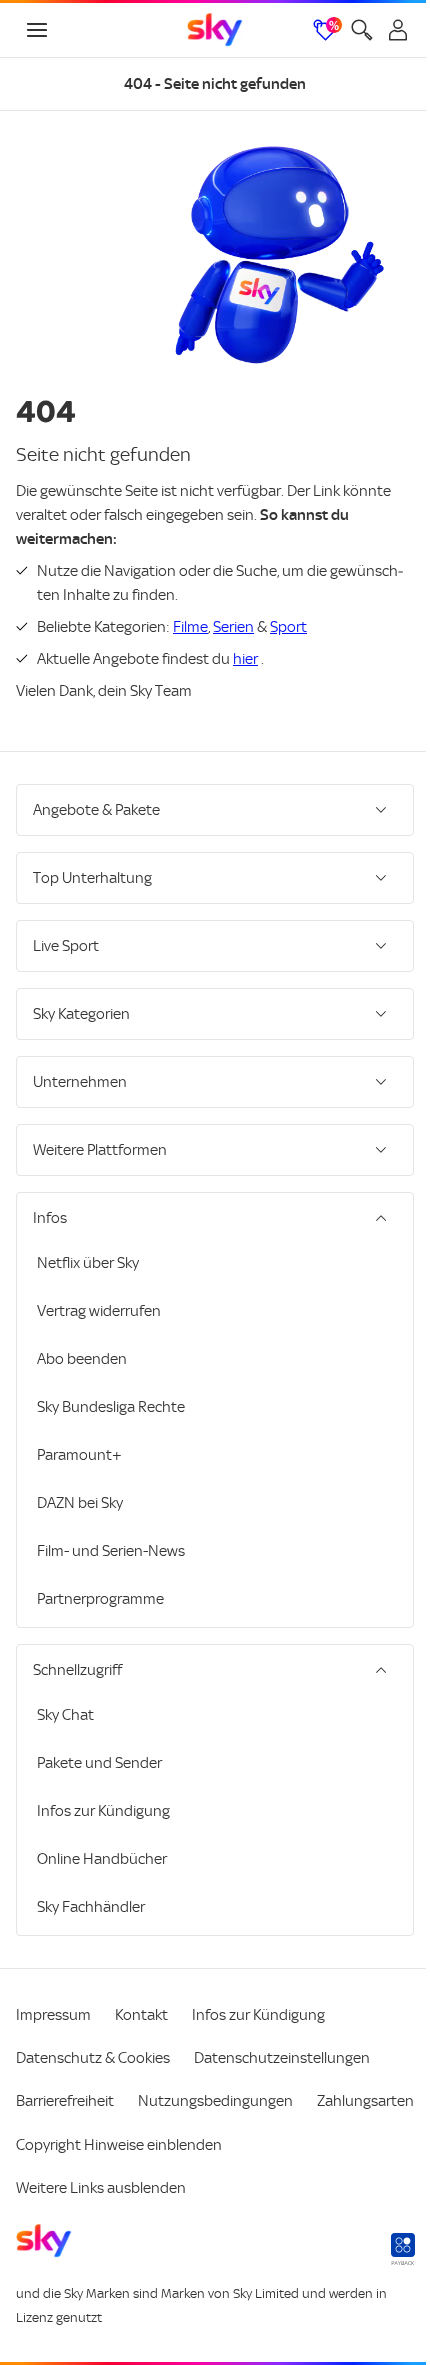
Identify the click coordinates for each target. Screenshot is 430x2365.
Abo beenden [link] (82, 1359)
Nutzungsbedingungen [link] (215, 2101)
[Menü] (37, 30)
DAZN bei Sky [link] (80, 1503)
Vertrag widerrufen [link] (99, 1311)
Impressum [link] (53, 2015)
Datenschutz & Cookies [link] (93, 2058)
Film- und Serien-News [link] (111, 1551)
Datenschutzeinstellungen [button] (282, 2058)
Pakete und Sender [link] (99, 1763)
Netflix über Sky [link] (88, 1263)
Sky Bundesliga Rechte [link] (111, 1407)
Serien (233, 627)
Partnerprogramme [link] (100, 1599)
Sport (288, 627)
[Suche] (362, 30)
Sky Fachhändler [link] (91, 1907)
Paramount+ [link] (79, 1455)
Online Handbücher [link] (102, 1859)
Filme (190, 627)
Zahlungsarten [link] (64, 2144)
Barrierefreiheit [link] (65, 2101)
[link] (215, 30)
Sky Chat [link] (65, 1715)
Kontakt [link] (141, 2015)
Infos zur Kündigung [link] (103, 1811)
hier (245, 659)
